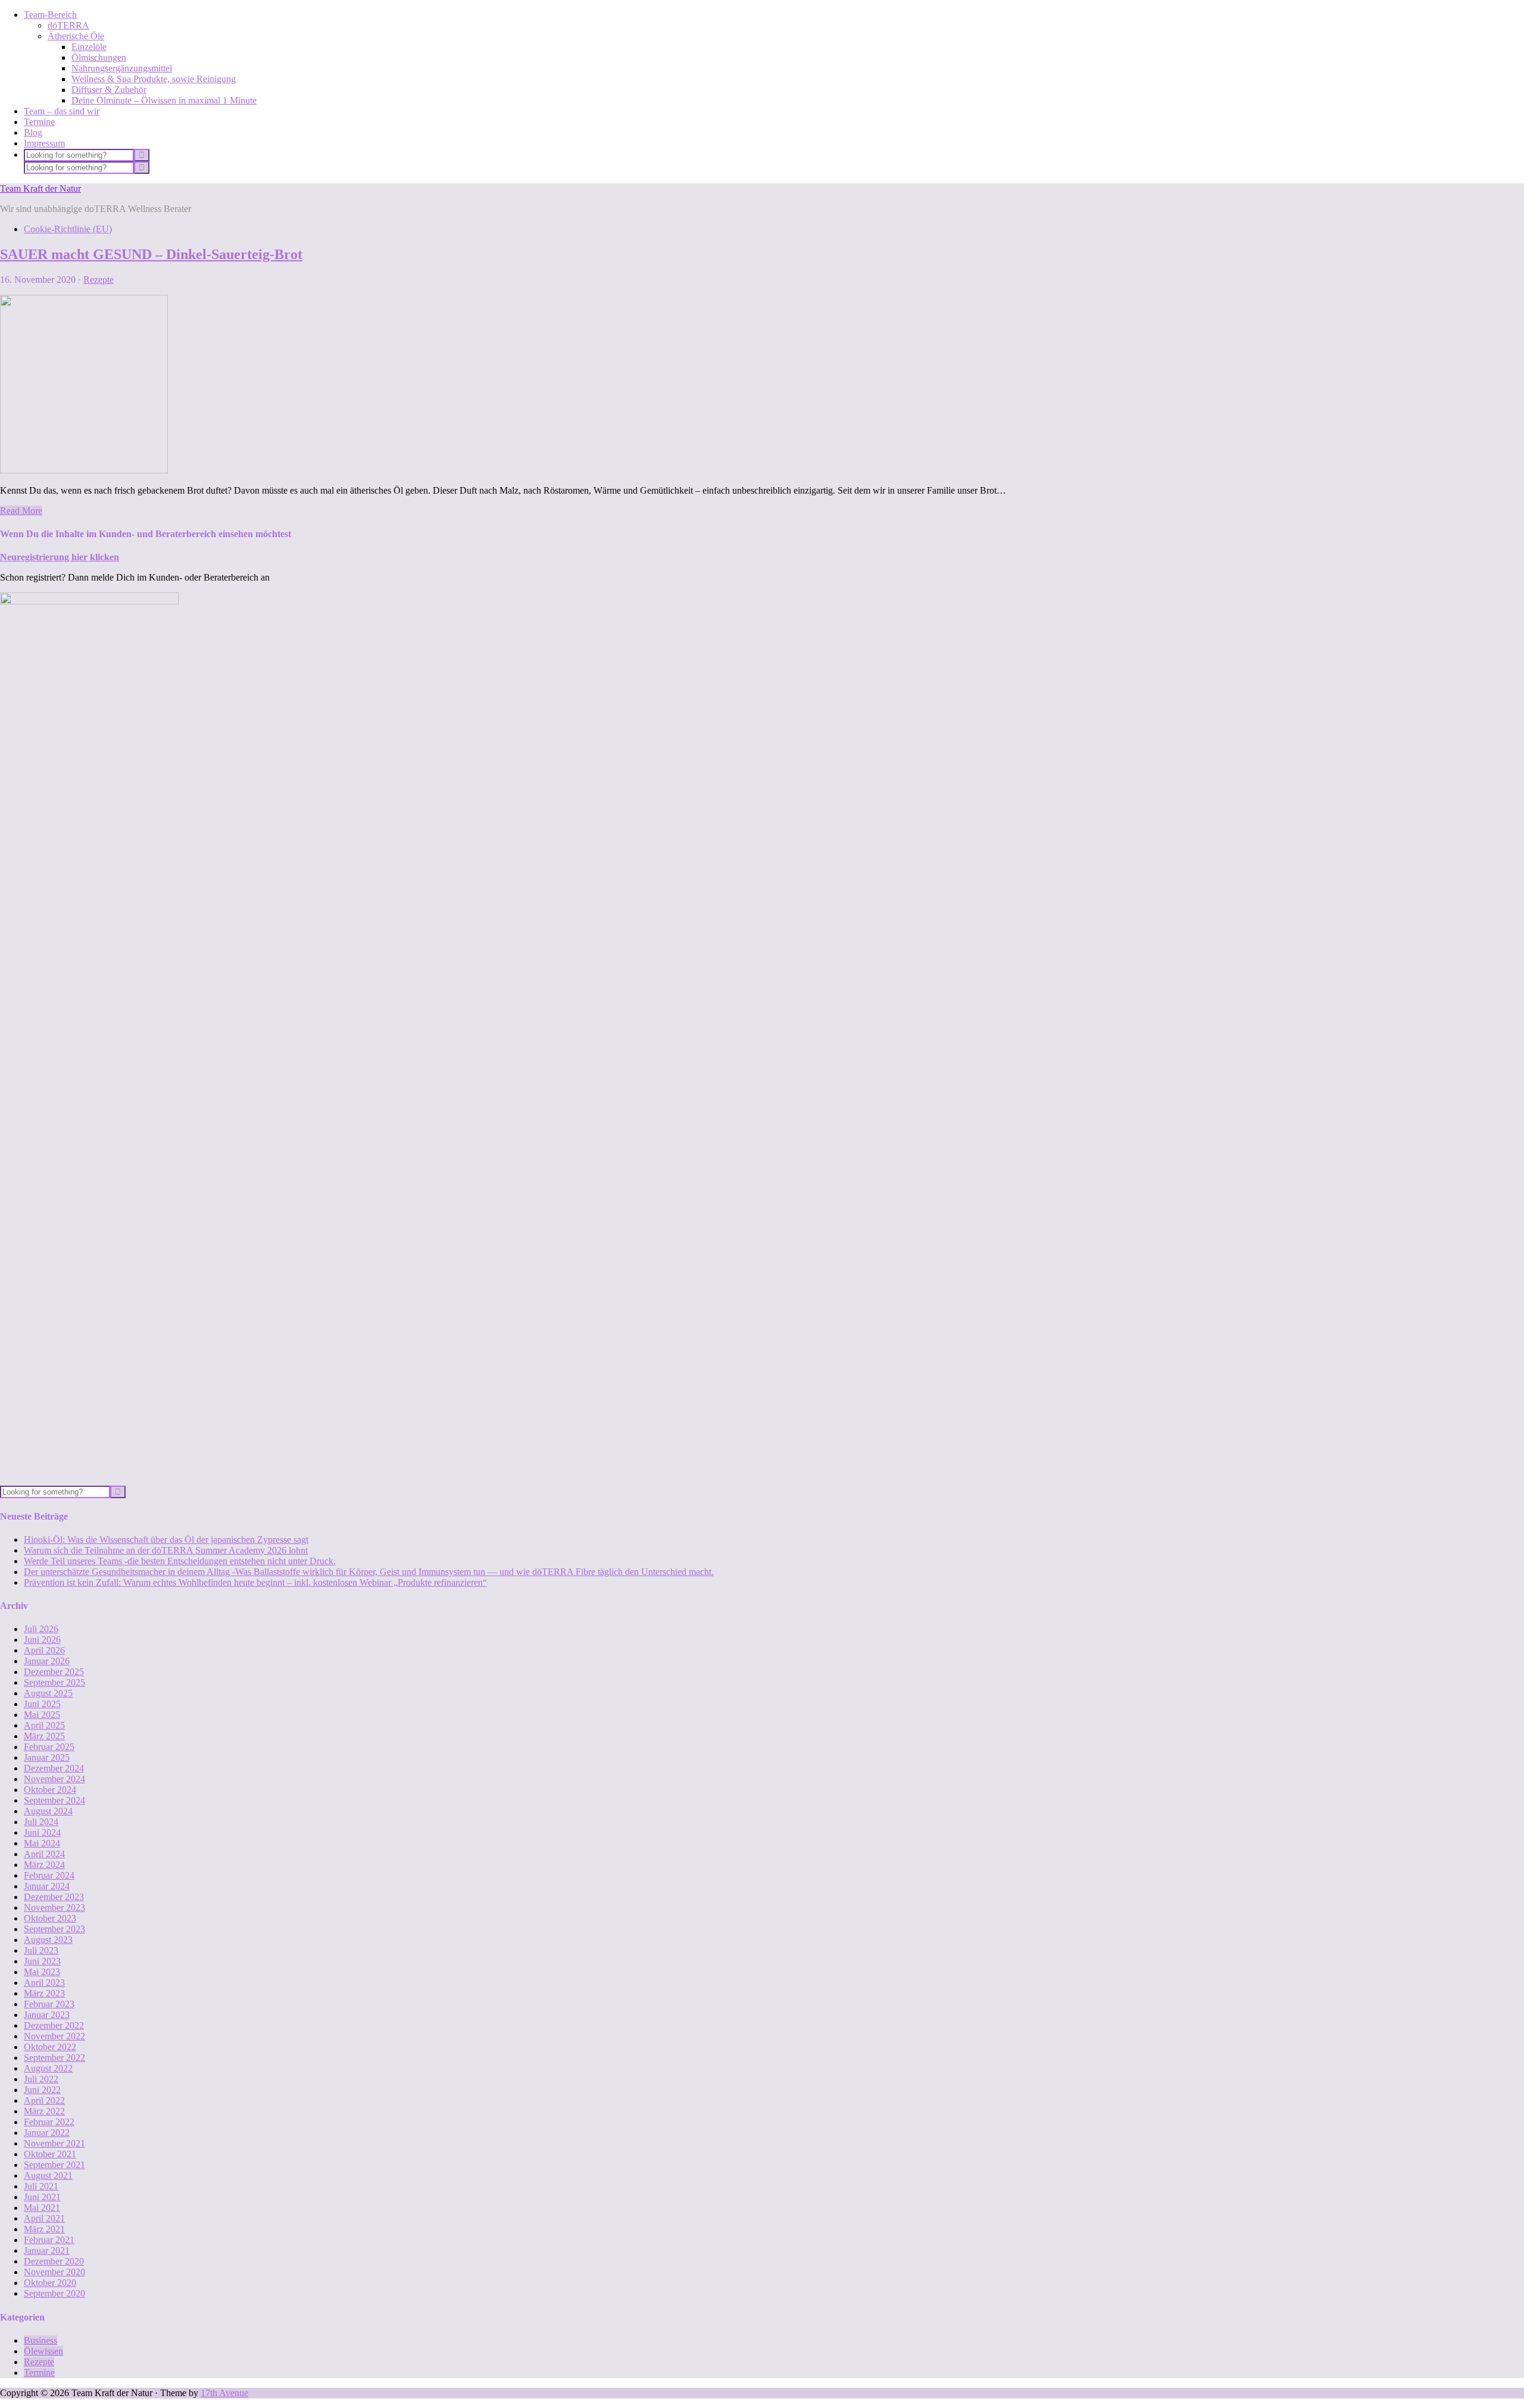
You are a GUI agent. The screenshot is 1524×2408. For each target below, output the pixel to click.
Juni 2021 (42, 2197)
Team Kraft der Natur (40, 188)
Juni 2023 (42, 1961)
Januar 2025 (47, 1757)
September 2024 (54, 1800)
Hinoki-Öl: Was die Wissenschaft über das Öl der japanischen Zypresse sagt (166, 1540)
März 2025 (44, 1736)
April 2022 (44, 2100)
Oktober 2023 (50, 1918)
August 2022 (48, 2068)
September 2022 (54, 2058)
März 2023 (44, 1993)
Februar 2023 (49, 2004)
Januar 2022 (47, 2133)
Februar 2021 (49, 2240)
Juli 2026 (41, 1629)
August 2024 (48, 1811)
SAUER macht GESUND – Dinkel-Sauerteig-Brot (151, 254)
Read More (21, 511)
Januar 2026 (47, 1661)
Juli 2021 (41, 2186)
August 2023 (48, 1940)
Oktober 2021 (50, 2154)
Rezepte (99, 280)
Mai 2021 (42, 2208)
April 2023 (44, 1983)
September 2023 (54, 1929)
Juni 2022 (42, 2090)
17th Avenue (224, 2393)
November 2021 (54, 2143)
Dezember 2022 (54, 2025)
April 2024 (44, 1854)
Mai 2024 (42, 1843)
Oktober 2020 (50, 2283)
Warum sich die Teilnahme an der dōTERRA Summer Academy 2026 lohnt (166, 1550)
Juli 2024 (41, 1822)
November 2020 (54, 2272)
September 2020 (54, 2293)
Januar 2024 (47, 1886)
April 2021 (44, 2218)
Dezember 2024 (54, 1768)
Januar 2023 (47, 2015)
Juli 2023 (41, 1950)
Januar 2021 (47, 2251)
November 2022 (54, 2036)
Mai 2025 (42, 1715)
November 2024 (54, 1779)
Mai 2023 (42, 1972)
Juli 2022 (41, 2079)
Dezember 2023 (54, 1897)
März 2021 (44, 2229)
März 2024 (44, 1865)
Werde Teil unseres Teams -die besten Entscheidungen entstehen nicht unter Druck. (180, 1561)
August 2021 (48, 2175)
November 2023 (54, 1908)
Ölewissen (43, 2351)
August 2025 (48, 1693)
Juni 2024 (42, 1832)
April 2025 (44, 1725)
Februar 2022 (49, 2122)
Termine (39, 2373)
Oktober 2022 (50, 2047)
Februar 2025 (49, 1747)
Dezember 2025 (54, 1672)
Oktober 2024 (50, 1790)
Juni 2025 (42, 1704)
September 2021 (54, 2165)
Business (40, 2340)
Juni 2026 (42, 1640)
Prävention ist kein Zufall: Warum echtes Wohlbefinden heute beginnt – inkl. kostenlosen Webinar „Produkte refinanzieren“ (255, 1582)
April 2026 (44, 1650)
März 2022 (44, 2111)
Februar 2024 (49, 1875)
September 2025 (54, 1682)
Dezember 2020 (54, 2261)
